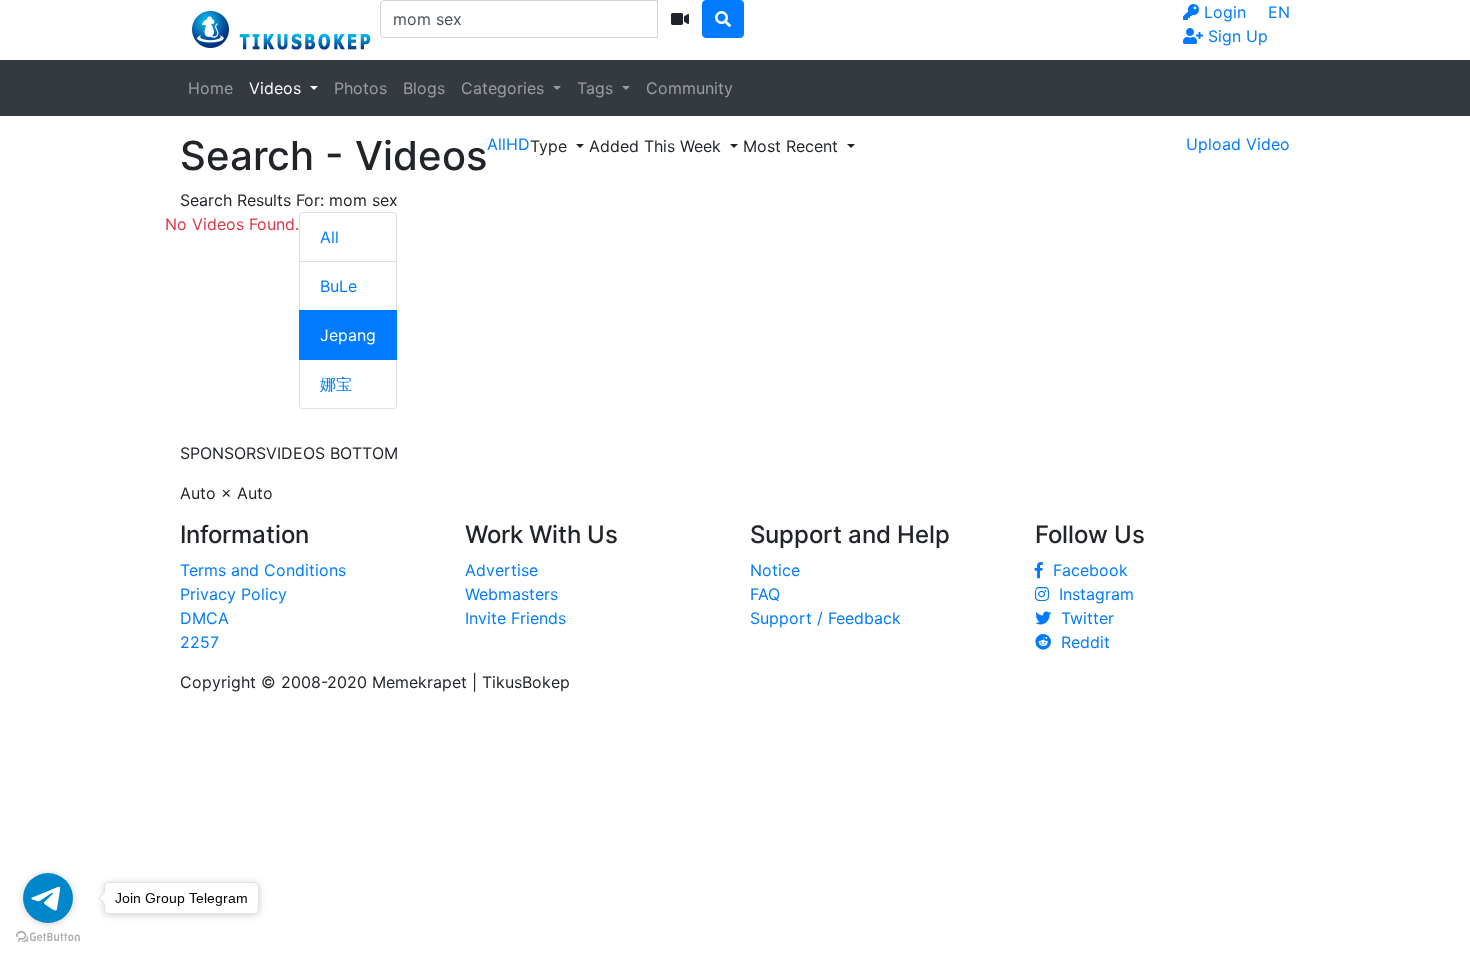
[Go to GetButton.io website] (48, 936)
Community (689, 88)
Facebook (1085, 570)
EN (1279, 12)
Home (210, 88)
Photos (360, 88)
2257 (199, 642)
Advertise (501, 570)
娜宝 (336, 384)
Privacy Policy (233, 594)
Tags (597, 88)
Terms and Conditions (263, 570)
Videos (277, 88)
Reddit (1080, 642)
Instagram (1091, 594)
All (329, 237)
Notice (775, 570)
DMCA (204, 618)
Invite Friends (515, 618)
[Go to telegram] (48, 898)
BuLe (338, 286)
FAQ (765, 594)
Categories (505, 88)
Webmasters (511, 594)
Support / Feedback (825, 618)
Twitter (1082, 618)
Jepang (348, 335)
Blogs (424, 88)
